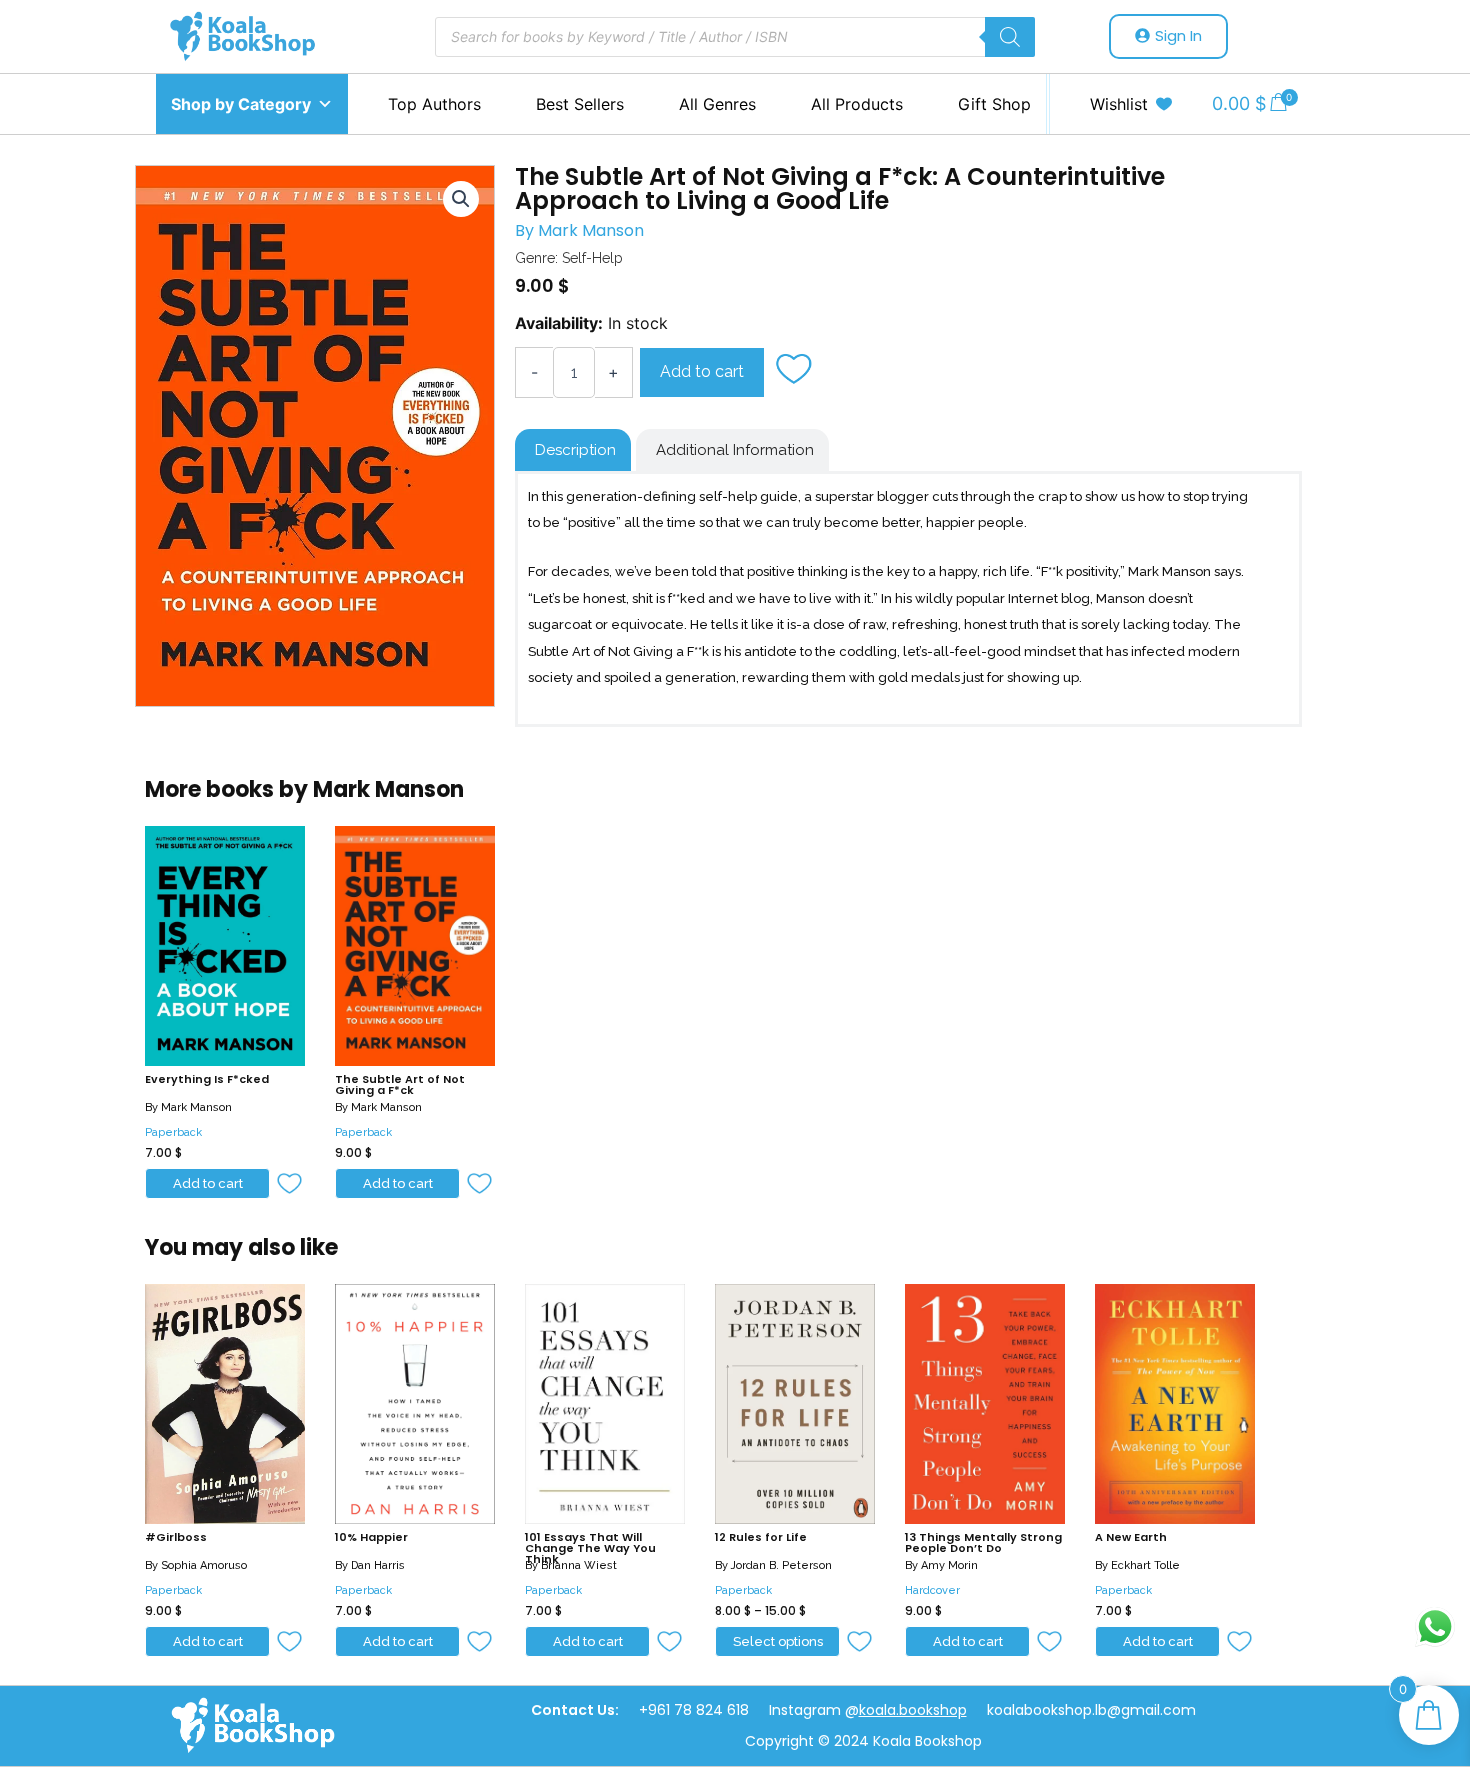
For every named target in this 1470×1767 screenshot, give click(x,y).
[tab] (573, 450)
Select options (778, 1641)
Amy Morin (949, 1565)
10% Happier (371, 1537)
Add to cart (702, 371)
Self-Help (592, 258)
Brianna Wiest (579, 1565)
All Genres (717, 104)
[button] (796, 371)
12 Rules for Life (761, 1537)
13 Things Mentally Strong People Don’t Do (983, 1542)
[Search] (1010, 37)
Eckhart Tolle (1145, 1565)
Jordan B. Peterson (781, 1565)
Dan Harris (378, 1565)
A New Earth (1131, 1537)
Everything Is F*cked (207, 1079)
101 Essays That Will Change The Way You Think (590, 1548)
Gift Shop (994, 104)
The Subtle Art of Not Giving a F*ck (400, 1084)
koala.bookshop (913, 1710)
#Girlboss (176, 1537)
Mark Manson (591, 230)
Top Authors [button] (434, 104)
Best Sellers (580, 104)
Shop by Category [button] (241, 104)
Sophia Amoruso (204, 1565)
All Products (857, 104)
